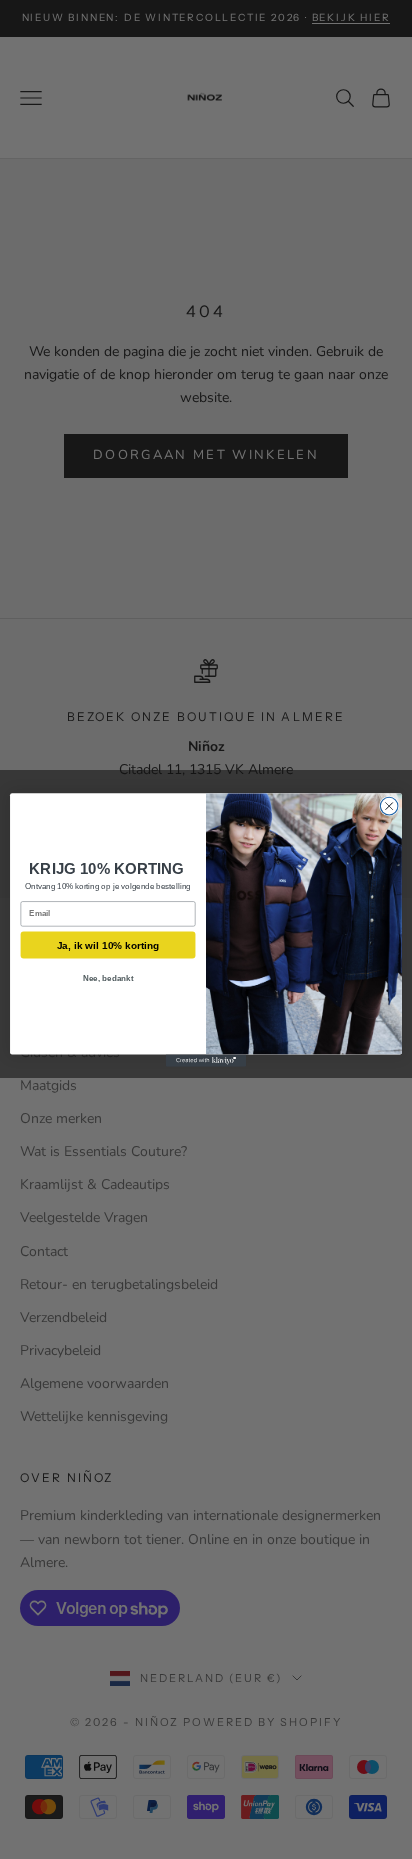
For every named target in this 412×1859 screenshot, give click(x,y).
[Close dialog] (389, 806)
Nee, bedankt (108, 977)
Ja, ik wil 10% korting (108, 944)
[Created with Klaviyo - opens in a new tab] (206, 1060)
